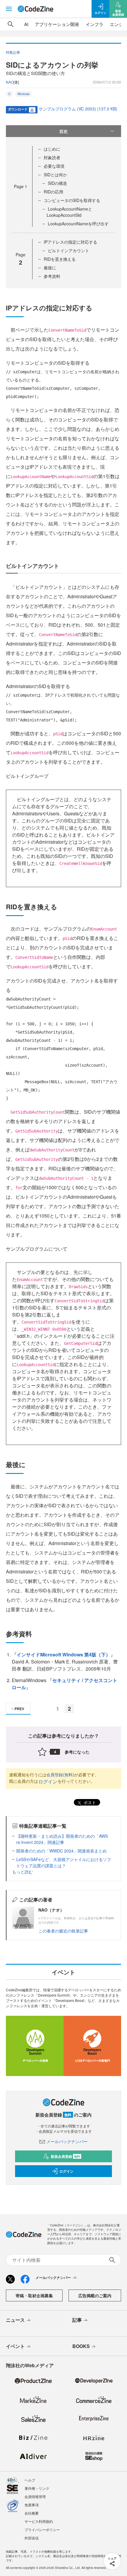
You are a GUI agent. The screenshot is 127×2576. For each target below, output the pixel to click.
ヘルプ (30, 2480)
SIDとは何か (55, 175)
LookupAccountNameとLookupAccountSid (69, 212)
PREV (19, 1709)
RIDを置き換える (60, 259)
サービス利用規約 (39, 2521)
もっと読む (22, 1872)
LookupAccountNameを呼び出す (78, 224)
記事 (77, 2320)
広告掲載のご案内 (95, 2295)
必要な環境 (54, 166)
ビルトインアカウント (69, 250)
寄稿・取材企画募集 (34, 2295)
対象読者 (52, 157)
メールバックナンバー (67, 2141)
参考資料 (52, 276)
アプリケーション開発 (57, 24)
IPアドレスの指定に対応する (70, 242)
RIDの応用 (53, 192)
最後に (50, 268)
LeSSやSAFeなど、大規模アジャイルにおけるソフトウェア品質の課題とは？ (64, 1862)
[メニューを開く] (9, 9)
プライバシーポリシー (42, 2529)
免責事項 (32, 2505)
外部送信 (32, 2538)
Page (21, 186)
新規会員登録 (65, 2156)
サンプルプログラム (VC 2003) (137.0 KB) (78, 109)
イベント (15, 2346)
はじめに (52, 149)
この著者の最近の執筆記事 (63, 1931)
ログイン (48, 1781)
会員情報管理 (35, 2496)
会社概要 (32, 2513)
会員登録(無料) (60, 1775)
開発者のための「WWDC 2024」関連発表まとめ (61, 1851)
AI (26, 24)
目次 (63, 131)
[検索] (11, 24)
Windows (23, 94)
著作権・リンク (37, 2488)
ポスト (89, 1802)
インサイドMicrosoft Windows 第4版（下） (63, 1654)
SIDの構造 (57, 183)
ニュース (15, 2320)
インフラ (95, 24)
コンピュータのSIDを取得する (72, 200)
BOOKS (81, 2346)
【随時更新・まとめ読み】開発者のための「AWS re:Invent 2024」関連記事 (62, 1839)
